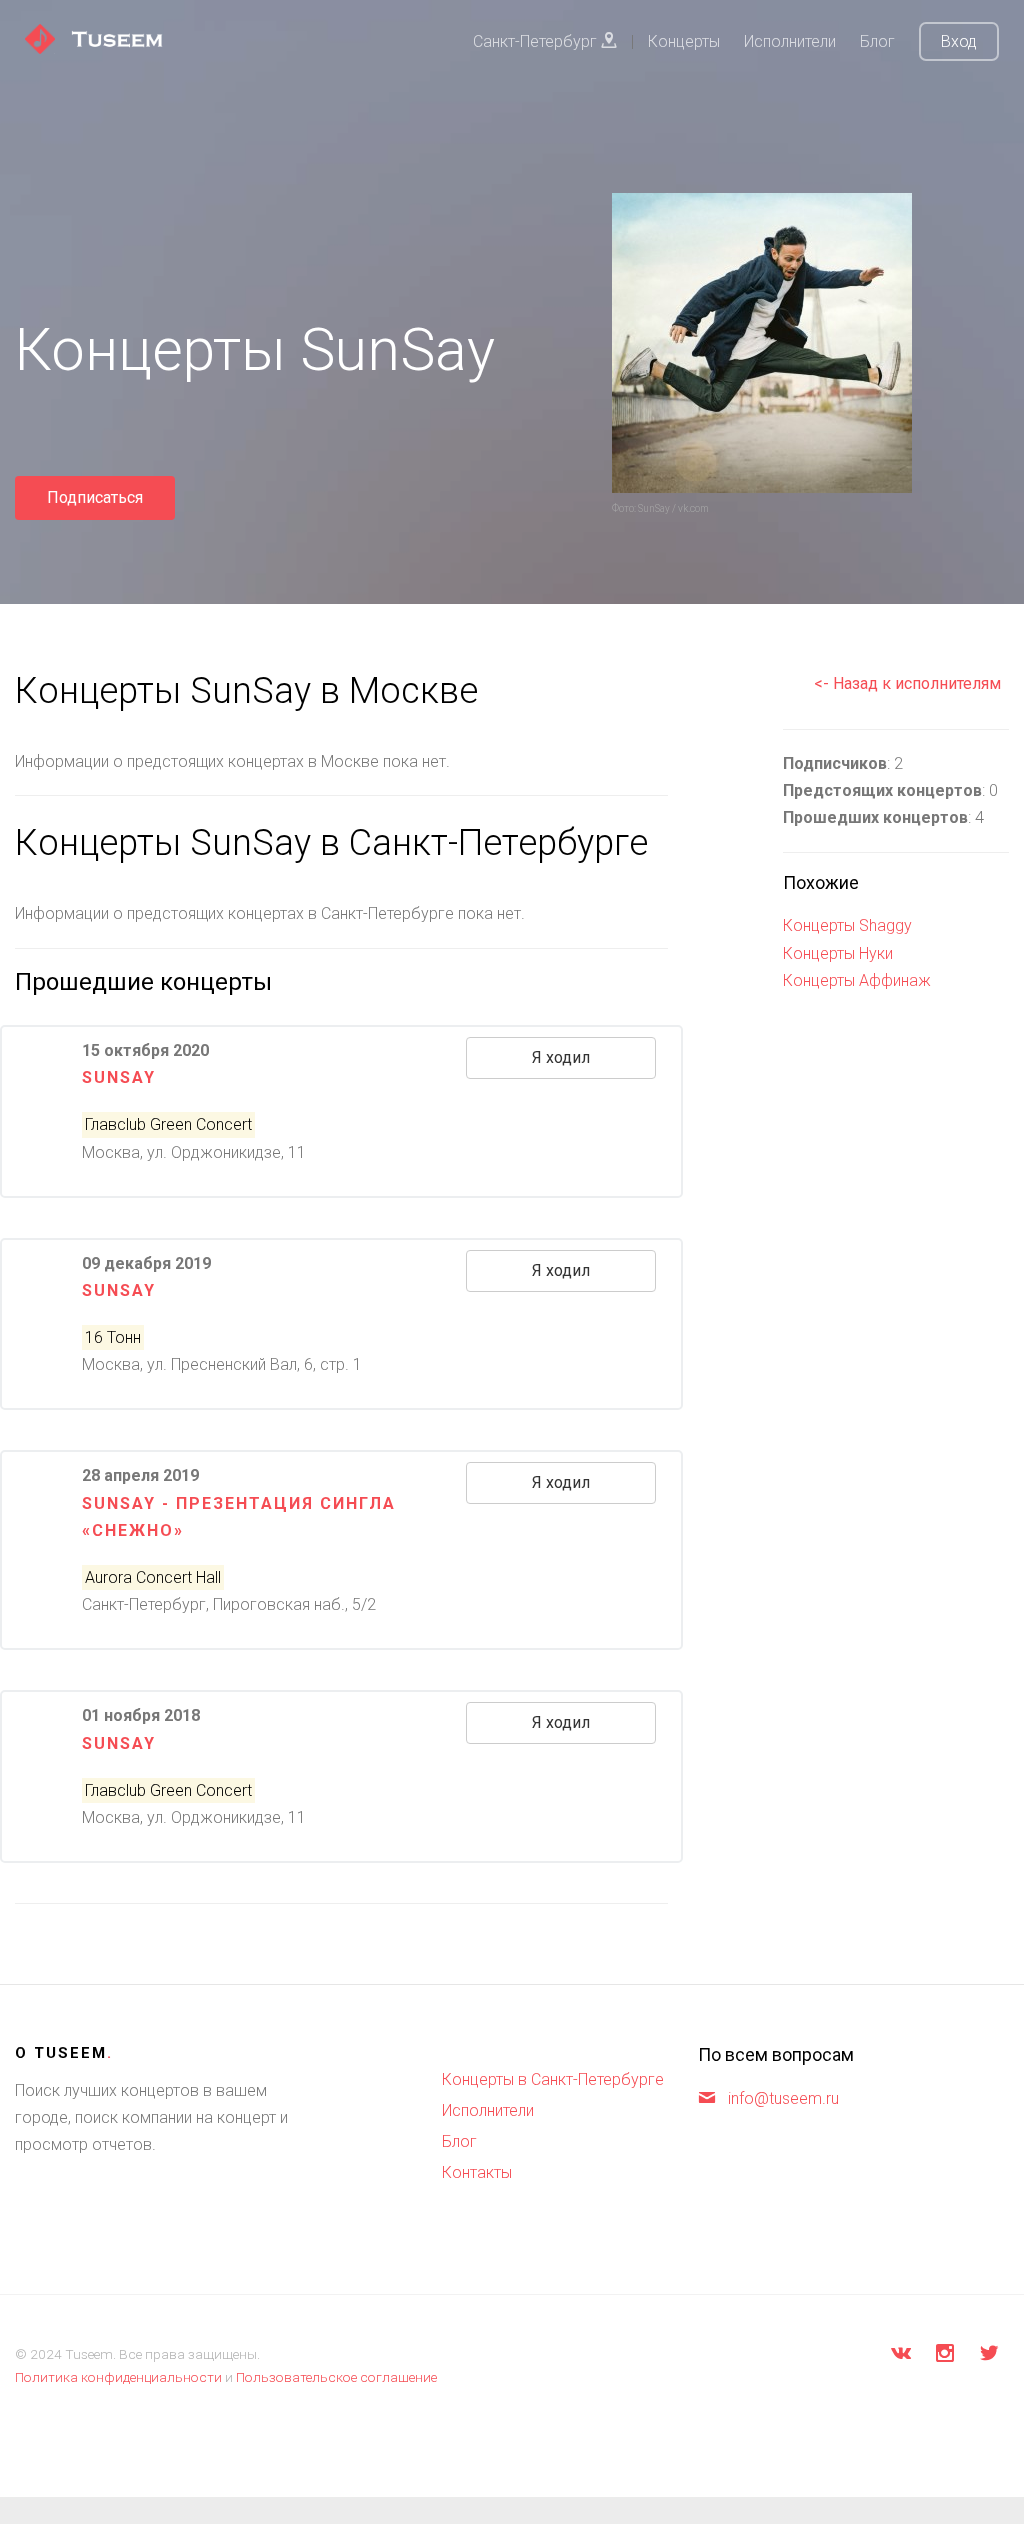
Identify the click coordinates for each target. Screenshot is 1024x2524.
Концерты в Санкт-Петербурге (553, 2079)
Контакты (477, 2172)
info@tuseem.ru (783, 2098)
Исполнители (790, 41)
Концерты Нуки (838, 953)
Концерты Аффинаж (857, 980)
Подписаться (95, 497)
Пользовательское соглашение (336, 2377)
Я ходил (561, 1057)
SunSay (119, 1290)
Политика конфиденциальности (118, 2377)
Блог (877, 41)
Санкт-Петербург (537, 41)
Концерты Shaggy (847, 925)
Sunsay (119, 1077)
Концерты (684, 41)
